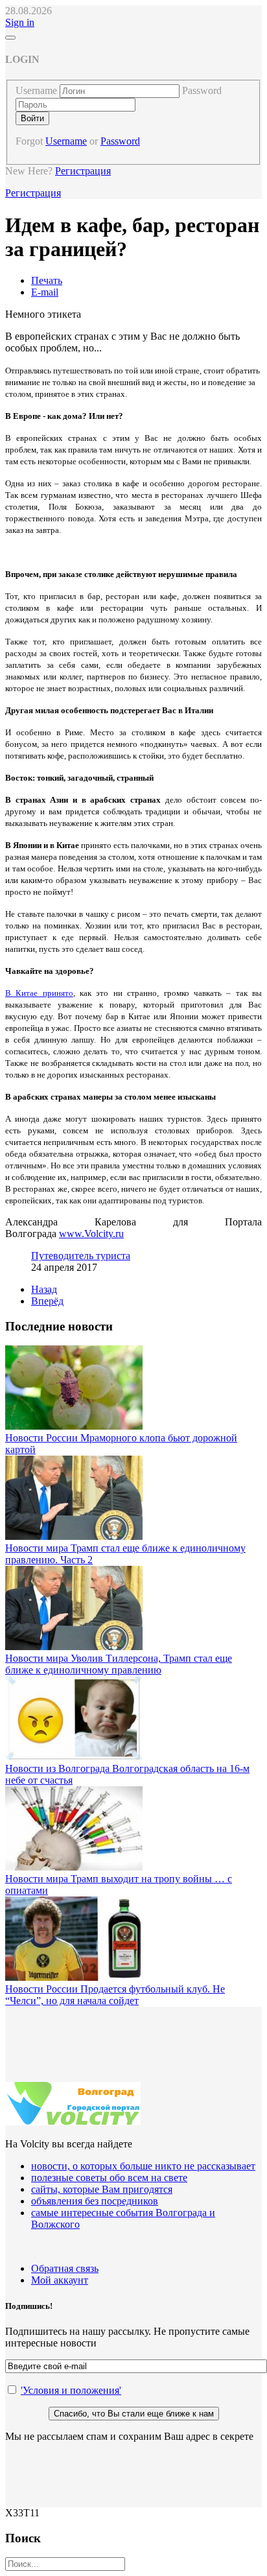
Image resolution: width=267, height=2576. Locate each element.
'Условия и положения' (71, 2390)
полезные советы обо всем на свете (109, 2178)
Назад (44, 1289)
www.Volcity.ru (91, 1234)
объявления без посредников (95, 2201)
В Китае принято (39, 993)
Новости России (43, 1438)
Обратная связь (65, 2268)
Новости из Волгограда (59, 1768)
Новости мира (38, 1548)
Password (202, 90)
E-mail (45, 292)
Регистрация (83, 171)
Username (36, 90)
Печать (47, 280)
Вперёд (47, 1301)
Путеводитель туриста (81, 1256)
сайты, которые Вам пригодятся (102, 2189)
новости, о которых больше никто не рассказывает (143, 2166)
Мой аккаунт (60, 2280)
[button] (20, 22)
